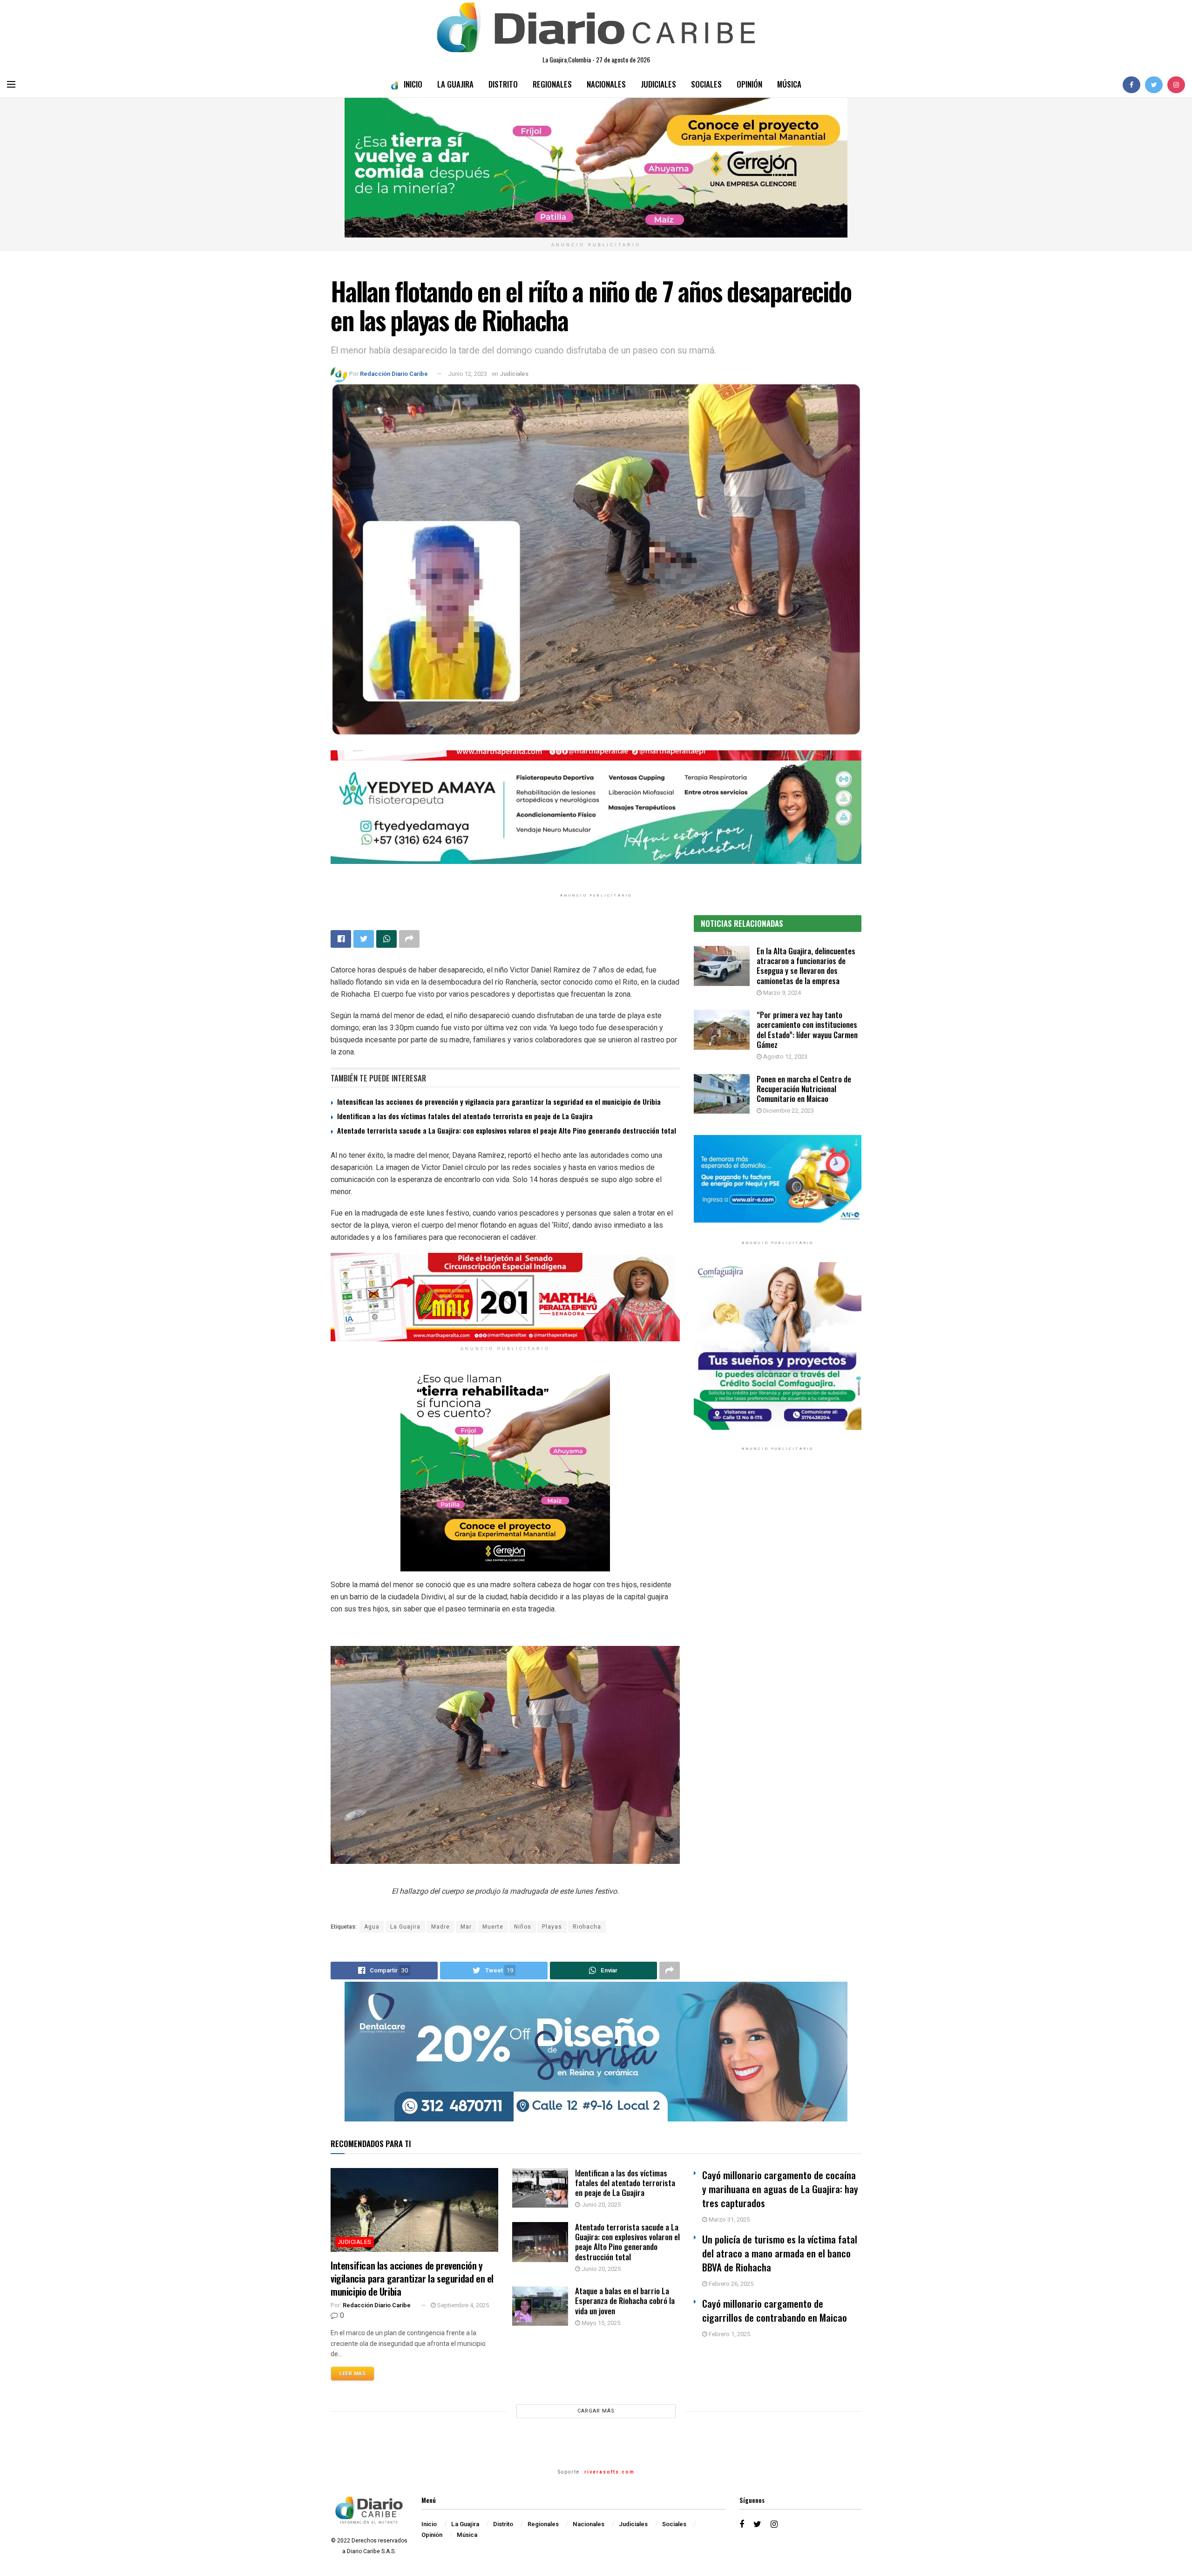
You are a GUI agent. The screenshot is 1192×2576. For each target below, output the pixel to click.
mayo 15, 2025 (600, 2323)
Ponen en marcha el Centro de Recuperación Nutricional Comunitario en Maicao (804, 1089)
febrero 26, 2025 (730, 2284)
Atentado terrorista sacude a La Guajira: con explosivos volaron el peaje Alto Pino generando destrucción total (507, 1130)
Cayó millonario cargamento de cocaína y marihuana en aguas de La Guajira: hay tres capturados (780, 2189)
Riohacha (587, 1927)
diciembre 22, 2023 (788, 1111)
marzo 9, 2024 (781, 993)
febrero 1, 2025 (729, 2334)
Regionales (552, 84)
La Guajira (455, 84)
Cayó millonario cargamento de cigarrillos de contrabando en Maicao (775, 2310)
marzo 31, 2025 (728, 2219)
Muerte (493, 1927)
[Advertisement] (778, 1555)
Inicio (413, 84)
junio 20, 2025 (600, 2205)
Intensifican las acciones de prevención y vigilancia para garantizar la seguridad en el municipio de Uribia (499, 1101)
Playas (552, 1927)
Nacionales (606, 84)
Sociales (706, 84)
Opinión (749, 84)
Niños (523, 1927)
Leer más (352, 2374)
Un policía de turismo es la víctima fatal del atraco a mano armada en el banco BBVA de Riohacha (780, 2253)
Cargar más (596, 2411)
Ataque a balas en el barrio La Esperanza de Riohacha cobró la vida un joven (625, 2301)
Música (789, 84)
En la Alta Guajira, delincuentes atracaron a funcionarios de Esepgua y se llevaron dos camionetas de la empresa (806, 966)
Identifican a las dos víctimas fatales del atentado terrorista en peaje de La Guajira (465, 1116)
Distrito (503, 84)
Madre (440, 1927)
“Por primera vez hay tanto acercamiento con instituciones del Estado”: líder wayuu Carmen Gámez (807, 1030)
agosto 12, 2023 (785, 1057)
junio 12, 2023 (467, 374)
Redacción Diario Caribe (394, 374)
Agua (372, 1927)
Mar (466, 1927)
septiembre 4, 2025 (462, 2305)
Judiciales (658, 84)
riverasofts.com (610, 2472)
